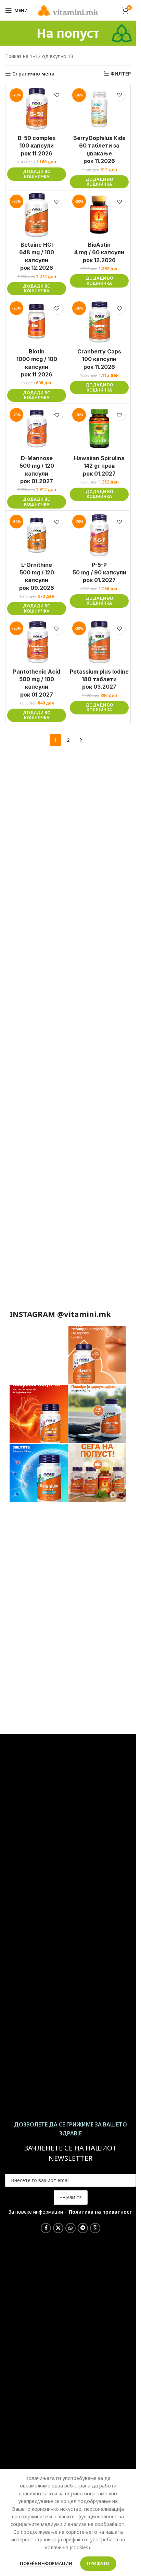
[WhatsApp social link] (70, 2228)
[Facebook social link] (46, 2228)
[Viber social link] (95, 2228)
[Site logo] (68, 10)
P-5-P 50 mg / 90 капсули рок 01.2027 (99, 573)
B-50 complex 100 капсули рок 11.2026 (37, 146)
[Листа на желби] (57, 95)
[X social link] (58, 2228)
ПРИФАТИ (98, 2563)
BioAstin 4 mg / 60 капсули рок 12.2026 (99, 252)
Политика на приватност (101, 2212)
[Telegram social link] (83, 2228)
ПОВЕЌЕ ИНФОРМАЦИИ (47, 2563)
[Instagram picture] (39, 1355)
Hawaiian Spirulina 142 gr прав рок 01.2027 (99, 466)
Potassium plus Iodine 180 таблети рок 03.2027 (99, 679)
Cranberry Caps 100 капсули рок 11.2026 (99, 359)
